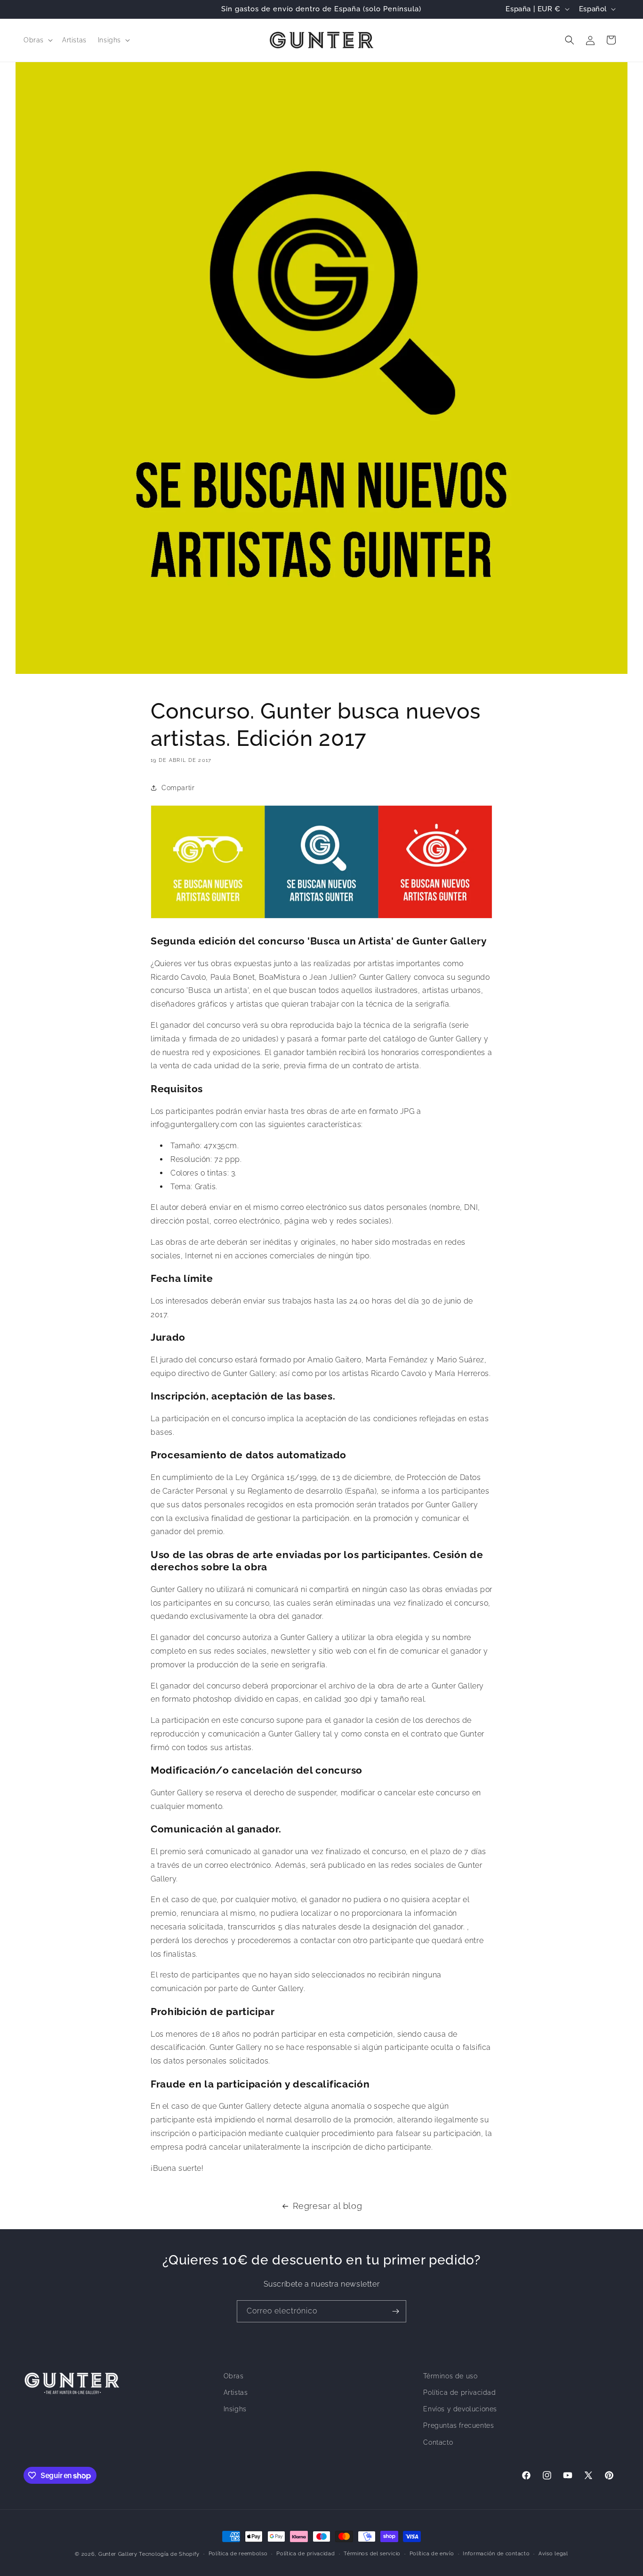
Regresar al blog (328, 2206)
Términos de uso (450, 2376)
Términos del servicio (372, 2554)
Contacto (438, 2442)
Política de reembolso (238, 2554)
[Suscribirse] (395, 2311)
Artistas (236, 2393)
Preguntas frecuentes (458, 2426)
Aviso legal (553, 2554)
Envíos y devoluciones (460, 2409)
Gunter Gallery (118, 2554)
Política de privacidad (459, 2393)
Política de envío (432, 2554)
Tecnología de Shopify (169, 2554)
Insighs (235, 2409)
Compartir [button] (178, 787)
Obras (234, 2376)
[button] (37, 40)
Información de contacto (496, 2554)
